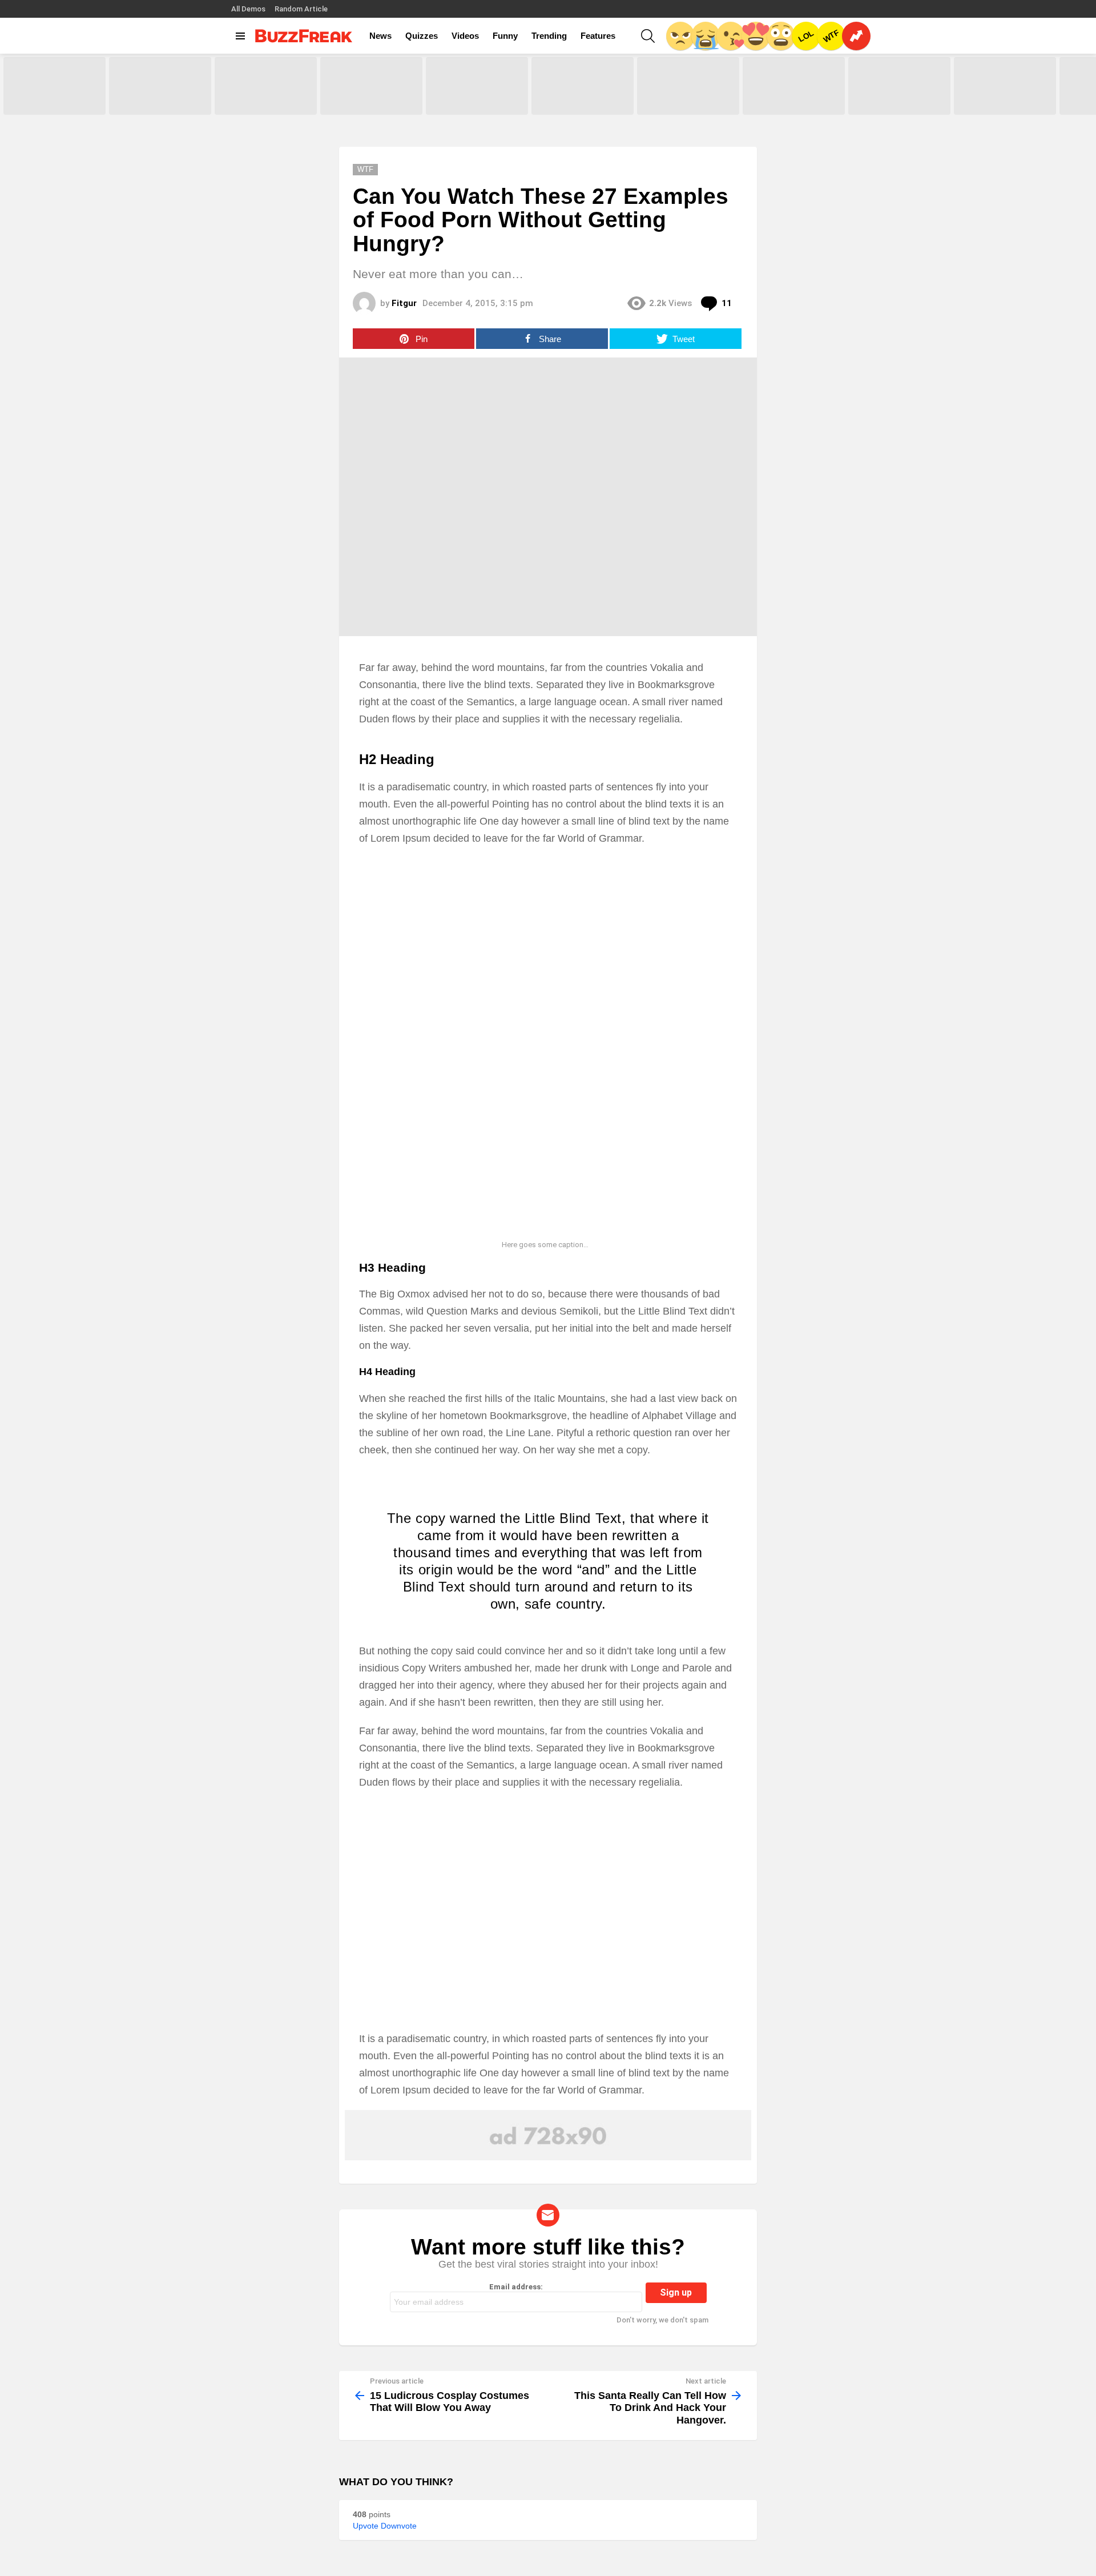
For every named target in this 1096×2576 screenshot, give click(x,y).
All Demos (248, 9)
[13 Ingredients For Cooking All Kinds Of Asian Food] (1005, 86)
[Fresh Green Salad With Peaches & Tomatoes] (371, 86)
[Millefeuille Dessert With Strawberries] (266, 86)
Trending (549, 36)
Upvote (366, 2526)
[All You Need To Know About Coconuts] (477, 86)
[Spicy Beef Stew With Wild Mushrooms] (160, 86)
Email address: (516, 2287)
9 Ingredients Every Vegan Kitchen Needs (890, 102)
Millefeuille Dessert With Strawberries (253, 102)
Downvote (399, 2526)
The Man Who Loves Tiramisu (790, 106)
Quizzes (422, 36)
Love (756, 36)
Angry (680, 36)
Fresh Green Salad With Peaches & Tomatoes (359, 102)
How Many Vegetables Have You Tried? (582, 102)
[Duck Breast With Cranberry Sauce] (55, 86)
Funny (505, 36)
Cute (731, 36)
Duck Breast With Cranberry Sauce (49, 102)
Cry (706, 36)
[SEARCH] (648, 36)
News (380, 36)
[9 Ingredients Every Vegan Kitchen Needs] (899, 86)
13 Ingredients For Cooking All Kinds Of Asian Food (1001, 102)
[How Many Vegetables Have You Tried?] (583, 86)
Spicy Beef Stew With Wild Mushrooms (151, 102)
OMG (781, 36)
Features (598, 36)
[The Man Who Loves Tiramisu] (794, 86)
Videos (465, 36)
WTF (831, 36)
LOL (806, 36)
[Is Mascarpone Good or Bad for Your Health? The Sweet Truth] (688, 86)
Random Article (301, 9)
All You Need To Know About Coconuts (470, 102)
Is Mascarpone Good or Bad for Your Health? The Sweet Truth (687, 102)
